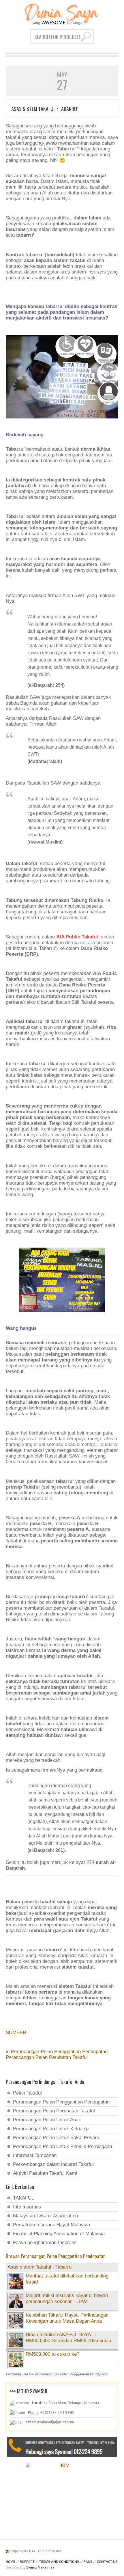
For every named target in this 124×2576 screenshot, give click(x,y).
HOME (11, 2562)
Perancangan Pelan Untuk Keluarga (51, 2129)
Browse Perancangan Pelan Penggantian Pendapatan (56, 2256)
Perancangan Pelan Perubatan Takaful (47, 2057)
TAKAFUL (24, 2198)
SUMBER (16, 2033)
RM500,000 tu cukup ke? (52, 2354)
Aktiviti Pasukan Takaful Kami (45, 2173)
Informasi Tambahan (35, 2155)
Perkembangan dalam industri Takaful (53, 2164)
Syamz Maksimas (40, 2567)
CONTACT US (107, 2562)
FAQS (88, 2562)
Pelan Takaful (27, 2093)
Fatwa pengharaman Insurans (45, 2243)
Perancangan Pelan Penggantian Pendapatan (59, 2052)
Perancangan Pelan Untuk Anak (47, 2120)
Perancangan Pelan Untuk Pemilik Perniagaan (62, 2146)
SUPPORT (27, 2562)
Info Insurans (27, 2207)
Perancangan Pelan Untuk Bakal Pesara (56, 2138)
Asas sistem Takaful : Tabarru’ (45, 109)
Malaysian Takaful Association (45, 2216)
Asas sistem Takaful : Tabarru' (40, 2267)
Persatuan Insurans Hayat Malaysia (51, 2225)
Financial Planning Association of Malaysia (59, 2234)
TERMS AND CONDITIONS (59, 2562)
